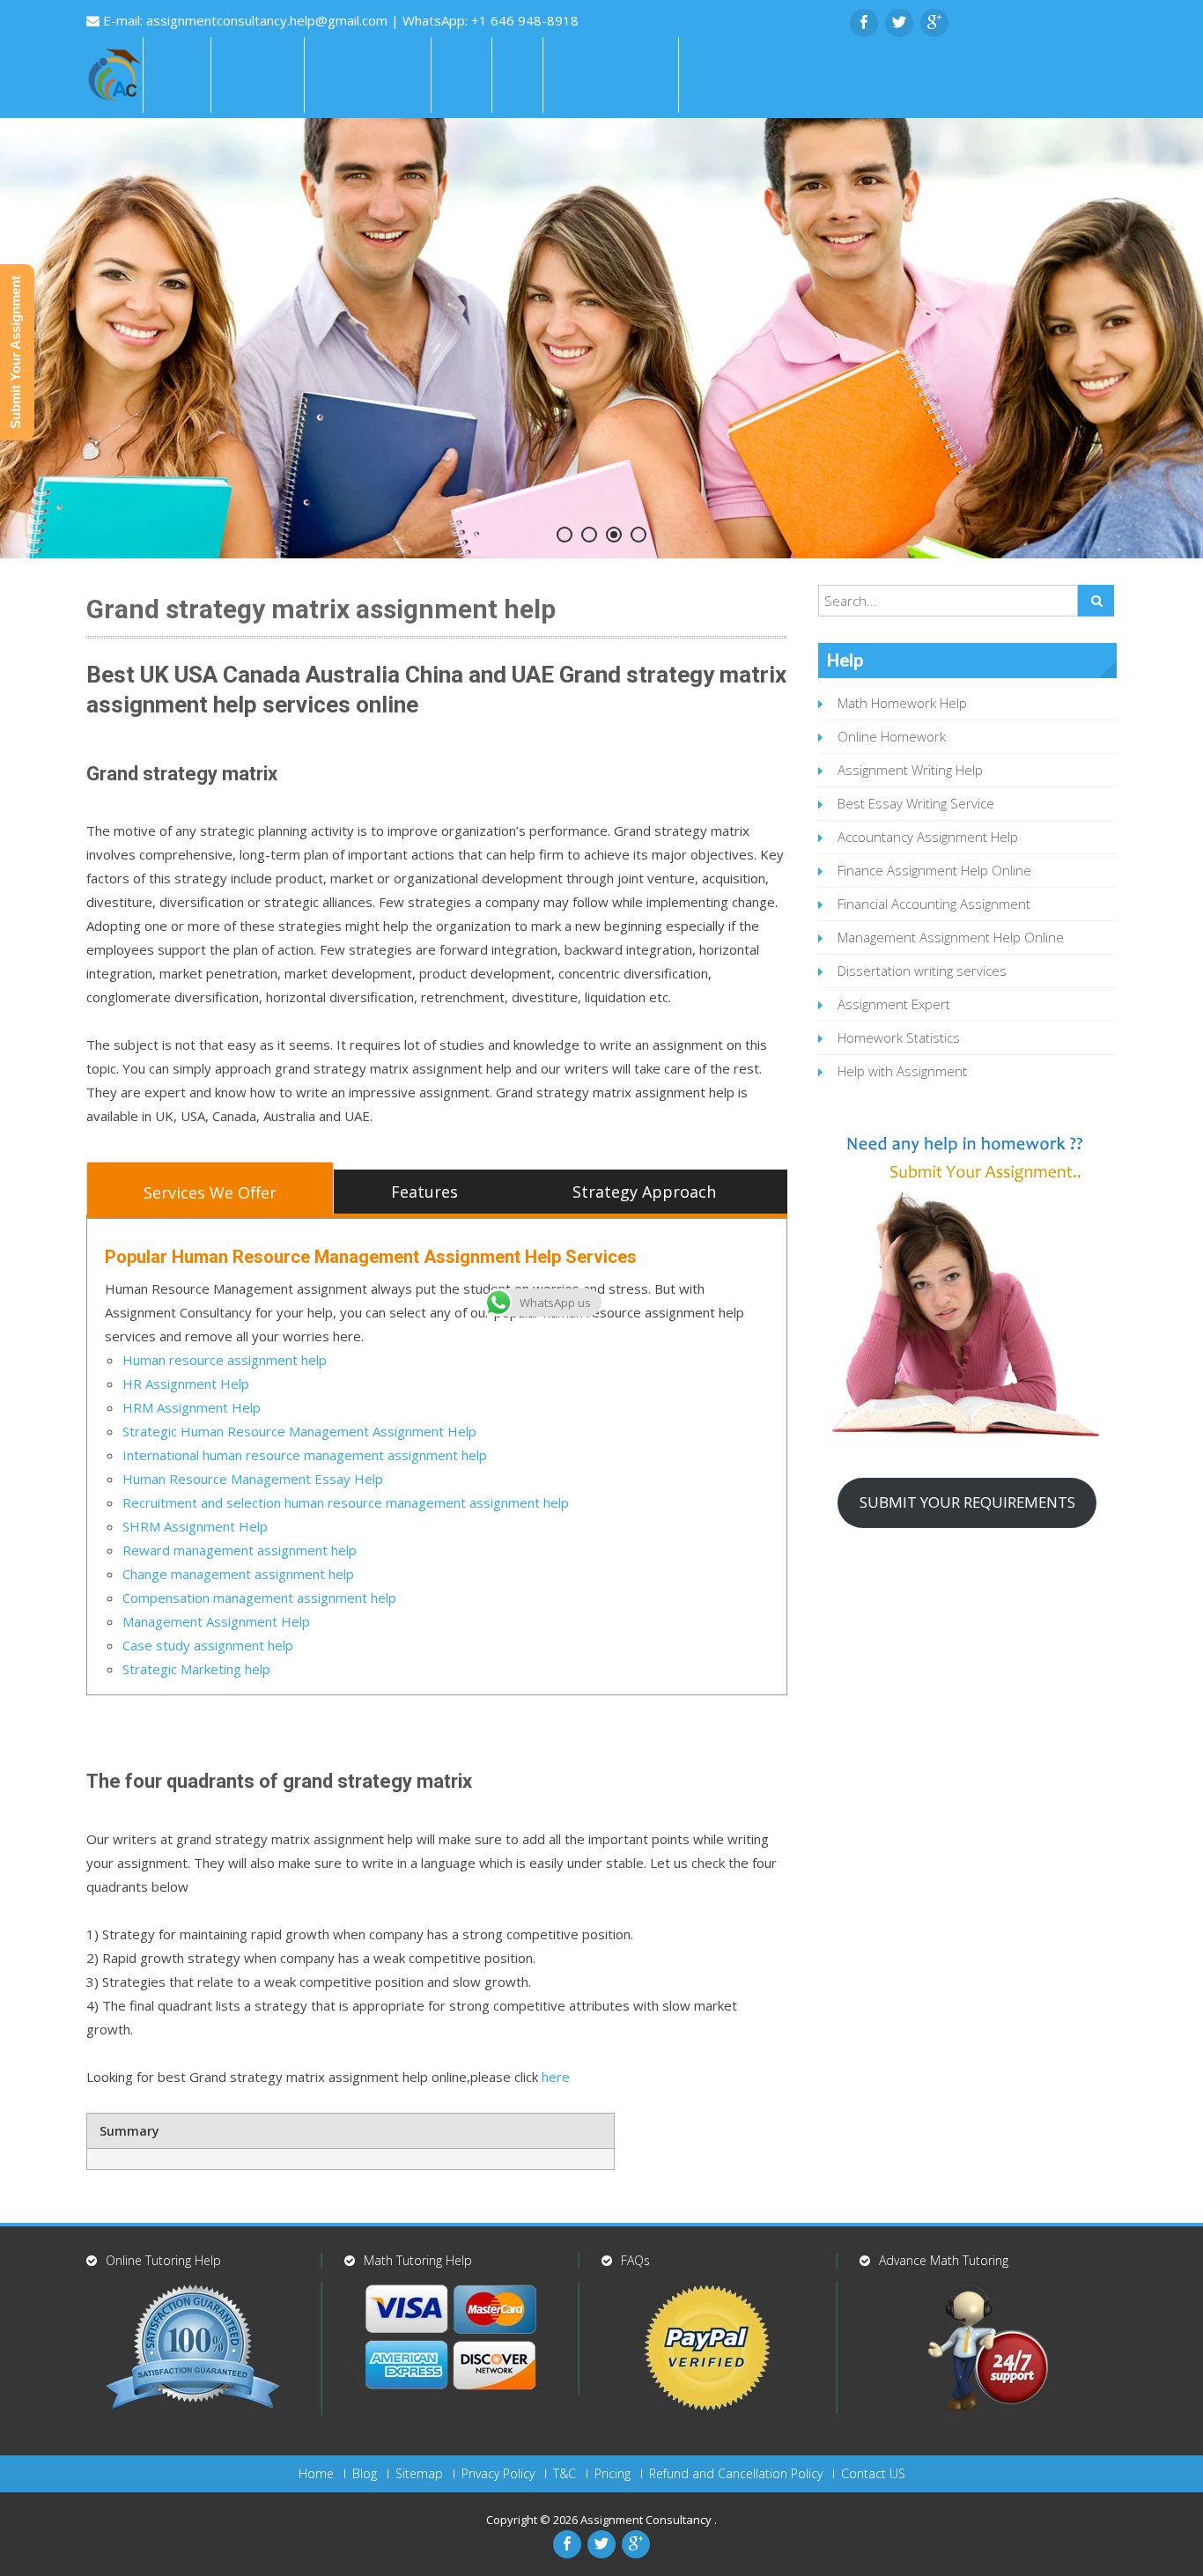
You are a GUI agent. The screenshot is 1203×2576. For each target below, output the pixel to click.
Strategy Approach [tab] (644, 1192)
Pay (517, 75)
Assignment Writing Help (910, 770)
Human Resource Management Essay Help (253, 1479)
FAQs (461, 75)
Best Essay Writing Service (916, 803)
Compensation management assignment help (259, 1598)
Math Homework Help (902, 703)
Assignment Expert (894, 1004)
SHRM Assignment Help (195, 1526)
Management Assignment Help (216, 1621)
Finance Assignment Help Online (934, 870)
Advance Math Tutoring (944, 2260)
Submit (718, 75)
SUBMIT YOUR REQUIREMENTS (967, 1502)
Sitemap (419, 2474)
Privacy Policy (498, 2474)
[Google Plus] (934, 23)
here (556, 2077)
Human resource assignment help (225, 1360)
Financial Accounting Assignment (934, 904)
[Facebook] (864, 23)
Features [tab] (424, 1192)
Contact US (873, 2474)
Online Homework (892, 736)
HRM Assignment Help (192, 1407)
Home (177, 75)
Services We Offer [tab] (210, 1192)
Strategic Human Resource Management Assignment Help (299, 1431)
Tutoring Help (611, 75)
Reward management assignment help (240, 1550)
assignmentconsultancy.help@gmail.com (269, 20)
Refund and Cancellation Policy (736, 2474)
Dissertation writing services (922, 971)
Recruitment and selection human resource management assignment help (346, 1502)
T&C (565, 2474)
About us (258, 75)
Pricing (613, 2474)
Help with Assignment (902, 1071)
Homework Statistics (899, 1037)
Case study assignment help (208, 1645)
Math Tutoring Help (418, 2260)
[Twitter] (899, 23)
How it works (368, 75)
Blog (365, 2474)
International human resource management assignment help (305, 1455)
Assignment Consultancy (647, 2520)
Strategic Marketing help (196, 1669)
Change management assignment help (238, 1574)
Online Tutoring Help (163, 2260)
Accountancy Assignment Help (928, 837)
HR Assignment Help (186, 1384)
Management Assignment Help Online (951, 937)
